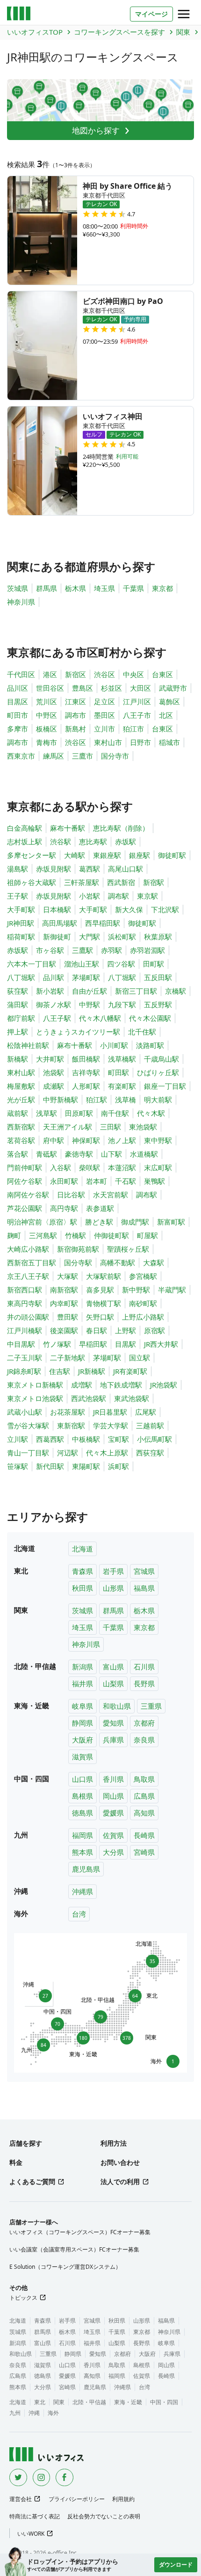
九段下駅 (122, 1004)
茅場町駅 (86, 977)
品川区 (18, 688)
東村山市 (108, 742)
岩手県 (113, 1571)
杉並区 (111, 688)
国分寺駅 (78, 1262)
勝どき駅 (99, 1222)
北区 (166, 715)
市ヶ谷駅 (50, 950)
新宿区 (75, 674)
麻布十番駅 (68, 828)
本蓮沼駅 (122, 1167)
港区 (50, 674)
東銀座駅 (107, 855)
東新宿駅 (71, 1425)
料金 (16, 2162)
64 (137, 1996)
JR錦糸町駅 (24, 1371)
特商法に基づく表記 (35, 2516)
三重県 (151, 1706)
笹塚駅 (18, 1466)
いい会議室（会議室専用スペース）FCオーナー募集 (74, 2249)
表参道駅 (100, 1208)
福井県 (83, 1683)
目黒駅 (126, 1344)
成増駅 (82, 1385)
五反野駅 (158, 1004)
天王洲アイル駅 (68, 1127)
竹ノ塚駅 (57, 1344)
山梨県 (113, 1683)
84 (42, 2047)
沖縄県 (83, 1891)
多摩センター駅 (32, 855)
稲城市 (169, 742)
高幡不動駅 (118, 1262)
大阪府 (83, 1740)
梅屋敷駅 (21, 1086)
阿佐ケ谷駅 (25, 1181)
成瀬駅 (54, 1086)
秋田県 (83, 1588)
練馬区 (54, 756)
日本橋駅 (57, 909)
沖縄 (34, 2413)
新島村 (75, 729)
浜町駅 (118, 1466)
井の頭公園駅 (28, 1317)
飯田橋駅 (86, 1059)
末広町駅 (158, 1167)
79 (100, 2015)
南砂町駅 (143, 1303)
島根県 (83, 1796)
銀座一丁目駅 (165, 1086)
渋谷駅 (61, 841)
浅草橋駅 (122, 1059)
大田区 (140, 688)
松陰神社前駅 (28, 1045)
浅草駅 (47, 1113)
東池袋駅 (143, 1127)
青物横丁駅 (104, 1303)
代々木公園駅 (150, 1018)
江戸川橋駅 (25, 1330)
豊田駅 (68, 1317)
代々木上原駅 (107, 1453)
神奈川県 (21, 602)
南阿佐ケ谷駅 (28, 1195)
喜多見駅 (100, 1290)
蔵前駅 (18, 1113)
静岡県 (83, 1723)
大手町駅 (21, 909)
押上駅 (18, 1032)
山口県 (83, 1779)
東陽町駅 (86, 1466)
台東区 (162, 674)
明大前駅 (158, 1100)
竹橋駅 (75, 1235)
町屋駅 (147, 1235)
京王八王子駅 (28, 1276)
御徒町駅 (172, 855)
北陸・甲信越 (89, 2402)
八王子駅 (57, 1018)
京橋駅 (176, 991)
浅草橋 (126, 1100)
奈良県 (144, 1740)
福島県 (144, 1588)
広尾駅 (146, 1412)
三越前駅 (150, 1425)
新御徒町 (57, 937)
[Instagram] (42, 2478)
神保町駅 (86, 1140)
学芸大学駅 (111, 1425)
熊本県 (83, 1852)
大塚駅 (68, 1276)
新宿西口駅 (25, 1290)
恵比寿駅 (93, 841)
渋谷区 (104, 674)
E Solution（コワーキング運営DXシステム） (65, 2267)
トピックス (23, 2298)
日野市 (140, 742)
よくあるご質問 (32, 2181)
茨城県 (18, 588)
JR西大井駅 (161, 1344)
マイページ (151, 14)
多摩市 (18, 729)
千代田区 (21, 674)
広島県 (144, 1796)
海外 (53, 2413)
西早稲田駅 (103, 923)
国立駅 (140, 1358)
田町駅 (154, 964)
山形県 (113, 1588)
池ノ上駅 (122, 1140)
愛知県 (113, 1723)
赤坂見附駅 (54, 869)
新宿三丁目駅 (136, 991)
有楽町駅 (122, 1086)
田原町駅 (79, 1113)
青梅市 (47, 742)
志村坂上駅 (25, 841)
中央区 (133, 674)
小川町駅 (114, 1045)
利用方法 (114, 2143)
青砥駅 (47, 1154)
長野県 (144, 1683)
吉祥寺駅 (86, 1072)
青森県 (83, 1571)
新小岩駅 (50, 991)
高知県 (144, 1813)
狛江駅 (97, 1100)
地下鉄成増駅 (121, 1385)
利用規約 (123, 2499)
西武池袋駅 (89, 1398)
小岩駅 (90, 896)
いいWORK (31, 2534)
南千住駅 (115, 1113)
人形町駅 (86, 1086)
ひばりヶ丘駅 (158, 1072)
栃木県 (75, 588)
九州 (15, 2413)
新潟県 (83, 1667)
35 (151, 1960)
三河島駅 (43, 1235)
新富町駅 (171, 1222)
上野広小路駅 (143, 1317)
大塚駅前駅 (104, 1276)
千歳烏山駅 (162, 1059)
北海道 (83, 1549)
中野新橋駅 (61, 1100)
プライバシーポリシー (77, 2499)
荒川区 (47, 701)
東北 (40, 2402)
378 (128, 2037)
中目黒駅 (21, 1344)
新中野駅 (136, 1290)
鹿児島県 (86, 1869)
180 (83, 2040)
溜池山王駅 (82, 964)
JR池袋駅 (164, 1385)
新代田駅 (50, 1466)
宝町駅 (118, 1439)
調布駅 (118, 896)
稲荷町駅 (21, 937)
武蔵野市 (173, 688)
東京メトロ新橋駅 (35, 1385)
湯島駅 (18, 869)
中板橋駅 (86, 1439)
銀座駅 (140, 855)
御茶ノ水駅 (54, 1004)
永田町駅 (64, 1181)
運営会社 (21, 2499)
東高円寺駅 (25, 1303)
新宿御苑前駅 (78, 1249)
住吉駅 (60, 1371)
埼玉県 (104, 588)
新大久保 (129, 909)
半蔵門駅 (172, 1290)
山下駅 (111, 1154)
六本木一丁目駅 (32, 964)
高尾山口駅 (126, 869)
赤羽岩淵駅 (147, 950)
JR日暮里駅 (110, 1412)
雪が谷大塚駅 (28, 1425)
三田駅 (111, 1127)
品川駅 (54, 977)
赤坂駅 (126, 841)
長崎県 (144, 1835)
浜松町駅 (122, 937)
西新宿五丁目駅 (32, 1262)
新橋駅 (18, 1059)
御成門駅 (135, 1222)
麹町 (14, 1235)
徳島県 (83, 1813)
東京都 (162, 588)
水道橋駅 (144, 1154)
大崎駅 (75, 855)
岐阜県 (83, 1706)
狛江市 (133, 729)
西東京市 (21, 756)
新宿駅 (154, 882)
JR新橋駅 (92, 1371)
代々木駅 (151, 1113)
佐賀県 (113, 1835)
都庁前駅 (21, 1018)
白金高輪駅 (25, 828)
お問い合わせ (120, 2162)
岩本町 (97, 1181)
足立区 (104, 701)
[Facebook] (65, 2478)
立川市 (104, 729)
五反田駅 (158, 977)
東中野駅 (158, 1140)
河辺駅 (68, 1453)
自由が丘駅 (90, 991)
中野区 (47, 715)
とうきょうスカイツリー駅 (78, 1032)
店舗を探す (26, 2143)
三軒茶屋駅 (82, 882)
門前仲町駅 (25, 1167)
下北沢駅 (165, 909)
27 (43, 1994)
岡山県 (113, 1796)
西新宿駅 (21, 1127)
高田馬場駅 (60, 923)
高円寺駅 (64, 1208)
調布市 (75, 715)
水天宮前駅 (111, 1195)
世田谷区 (50, 688)
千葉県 (133, 588)
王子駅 (18, 896)
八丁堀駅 (21, 977)
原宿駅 (154, 1330)
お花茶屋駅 (68, 1412)
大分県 (113, 1852)
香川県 (113, 1779)
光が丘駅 (21, 1100)
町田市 (18, 715)
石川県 (144, 1667)
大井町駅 (50, 1059)
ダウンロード (176, 2565)
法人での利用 (120, 2181)
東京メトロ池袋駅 (35, 1398)
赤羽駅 (111, 950)
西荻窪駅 (150, 1453)
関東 (59, 2402)
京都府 (144, 1723)
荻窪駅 (18, 991)
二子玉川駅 (25, 1358)
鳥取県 (144, 1779)
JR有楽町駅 (130, 1371)
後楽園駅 (64, 1330)
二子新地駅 (68, 1358)
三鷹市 (83, 756)
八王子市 (137, 715)
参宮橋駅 (143, 1276)
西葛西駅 (50, 1439)
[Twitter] (18, 2478)
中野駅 (90, 1004)
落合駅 (18, 1154)
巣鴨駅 (154, 1181)
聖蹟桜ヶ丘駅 (128, 1249)
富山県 (113, 1667)
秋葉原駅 (158, 937)
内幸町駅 (64, 1303)
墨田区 (104, 715)
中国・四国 (164, 2402)
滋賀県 (83, 1757)
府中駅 (54, 1140)
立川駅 (18, 1439)
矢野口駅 (100, 1317)
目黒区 (18, 701)
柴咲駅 (90, 1167)
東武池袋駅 (132, 1398)
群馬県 (47, 588)
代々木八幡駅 (100, 1018)
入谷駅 (61, 1167)
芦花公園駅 (25, 1208)
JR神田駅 (21, 923)
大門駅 (90, 937)
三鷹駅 (83, 950)
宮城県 (144, 1571)
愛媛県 (113, 1813)
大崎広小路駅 (28, 1249)
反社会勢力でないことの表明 (104, 2516)
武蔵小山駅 (25, 1412)
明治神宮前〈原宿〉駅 (42, 1222)
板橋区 (47, 729)
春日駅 (97, 1330)
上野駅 (126, 1330)
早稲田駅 (93, 1344)
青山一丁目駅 (28, 1453)
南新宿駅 (64, 1290)
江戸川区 (137, 701)
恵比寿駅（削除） (121, 828)
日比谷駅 (71, 1195)
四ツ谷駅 (121, 964)
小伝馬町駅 (154, 1439)
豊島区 (83, 688)
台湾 (79, 1914)
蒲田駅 (18, 1004)
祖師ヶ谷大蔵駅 (32, 882)
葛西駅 (90, 869)
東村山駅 (21, 1072)
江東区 (75, 701)
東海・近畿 (128, 2402)
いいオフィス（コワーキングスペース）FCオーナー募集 (80, 2232)
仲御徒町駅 (111, 1235)
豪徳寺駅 (79, 1154)
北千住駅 (142, 1032)
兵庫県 (113, 1740)
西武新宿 (121, 882)
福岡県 (83, 1835)
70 (57, 2022)
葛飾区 (169, 701)
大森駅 (154, 1262)
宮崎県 (144, 1852)
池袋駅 (54, 1072)
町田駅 (118, 1072)
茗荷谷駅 (21, 1140)
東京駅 (147, 896)
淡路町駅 (150, 1045)
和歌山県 (117, 1706)
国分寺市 (115, 756)
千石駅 (126, 1181)
